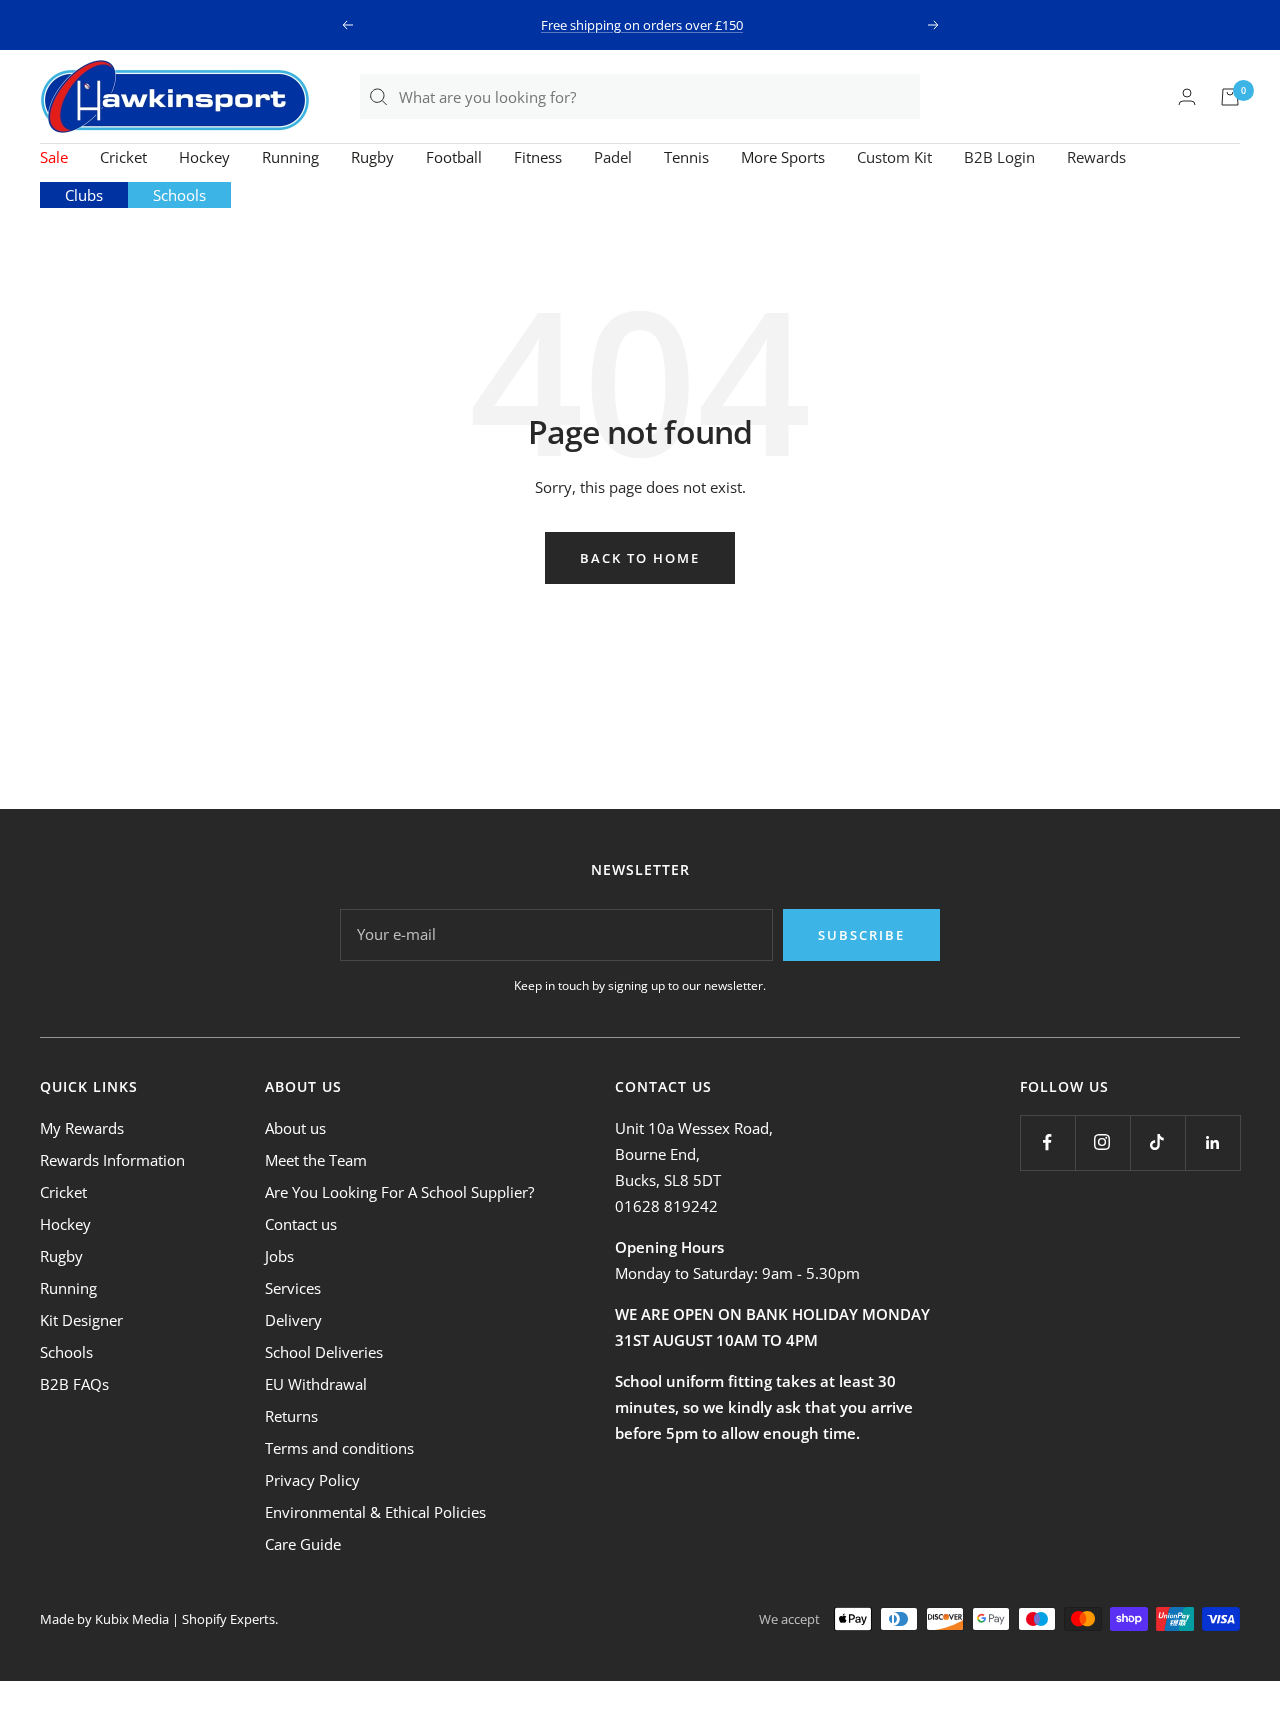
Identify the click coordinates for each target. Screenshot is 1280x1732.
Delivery (293, 1320)
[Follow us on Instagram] (1102, 1142)
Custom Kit (894, 157)
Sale (54, 157)
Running (290, 157)
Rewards (1096, 157)
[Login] (1187, 96)
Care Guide (303, 1544)
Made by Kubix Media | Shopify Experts (157, 1619)
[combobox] (658, 96)
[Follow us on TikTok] (1157, 1142)
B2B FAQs (74, 1384)
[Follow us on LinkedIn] (1212, 1142)
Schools (179, 195)
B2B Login (999, 157)
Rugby (372, 157)
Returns (291, 1416)
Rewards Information (112, 1160)
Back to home (640, 558)
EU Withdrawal (316, 1384)
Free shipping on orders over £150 (642, 25)
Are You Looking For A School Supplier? (399, 1192)
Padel (613, 157)
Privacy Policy (312, 1480)
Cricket (123, 157)
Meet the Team (316, 1160)
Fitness (538, 157)
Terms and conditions (339, 1448)
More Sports (783, 157)
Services (293, 1288)
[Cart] (1230, 97)
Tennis (686, 157)
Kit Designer (81, 1320)
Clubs (84, 195)
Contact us (301, 1224)
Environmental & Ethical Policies (375, 1512)
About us (295, 1128)
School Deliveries (324, 1352)
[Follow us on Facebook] (1047, 1142)
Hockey (204, 157)
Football (454, 157)
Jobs (279, 1256)
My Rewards (82, 1128)
